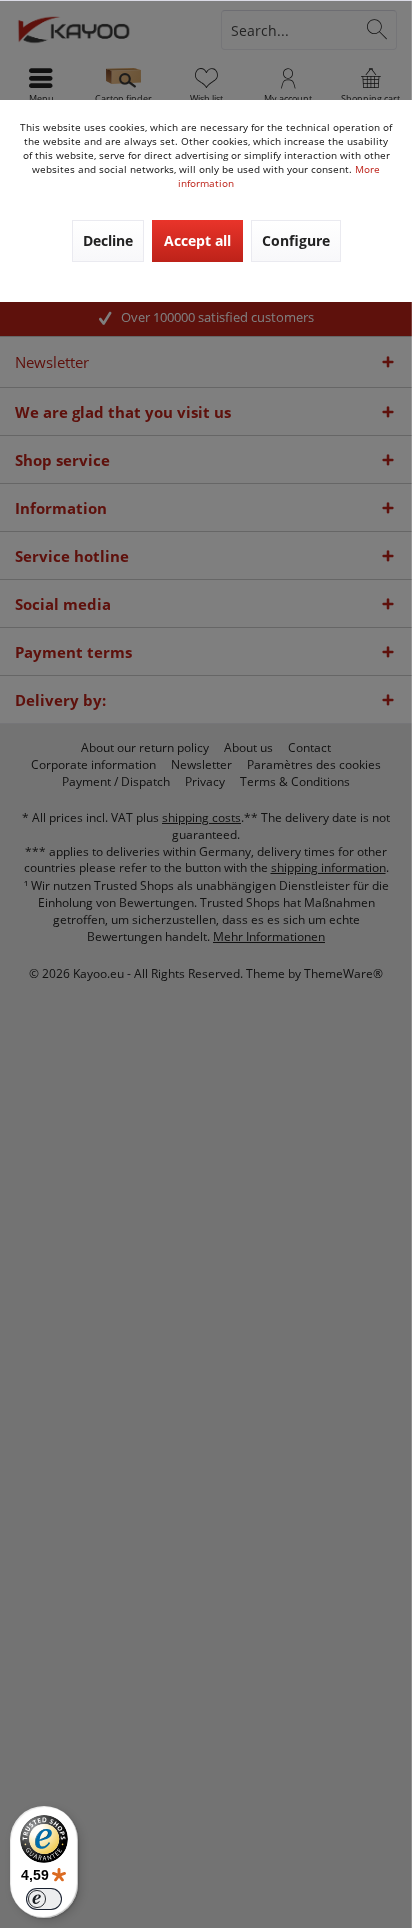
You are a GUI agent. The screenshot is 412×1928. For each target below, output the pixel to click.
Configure (296, 240)
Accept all (197, 240)
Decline (108, 240)
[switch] (44, 1899)
